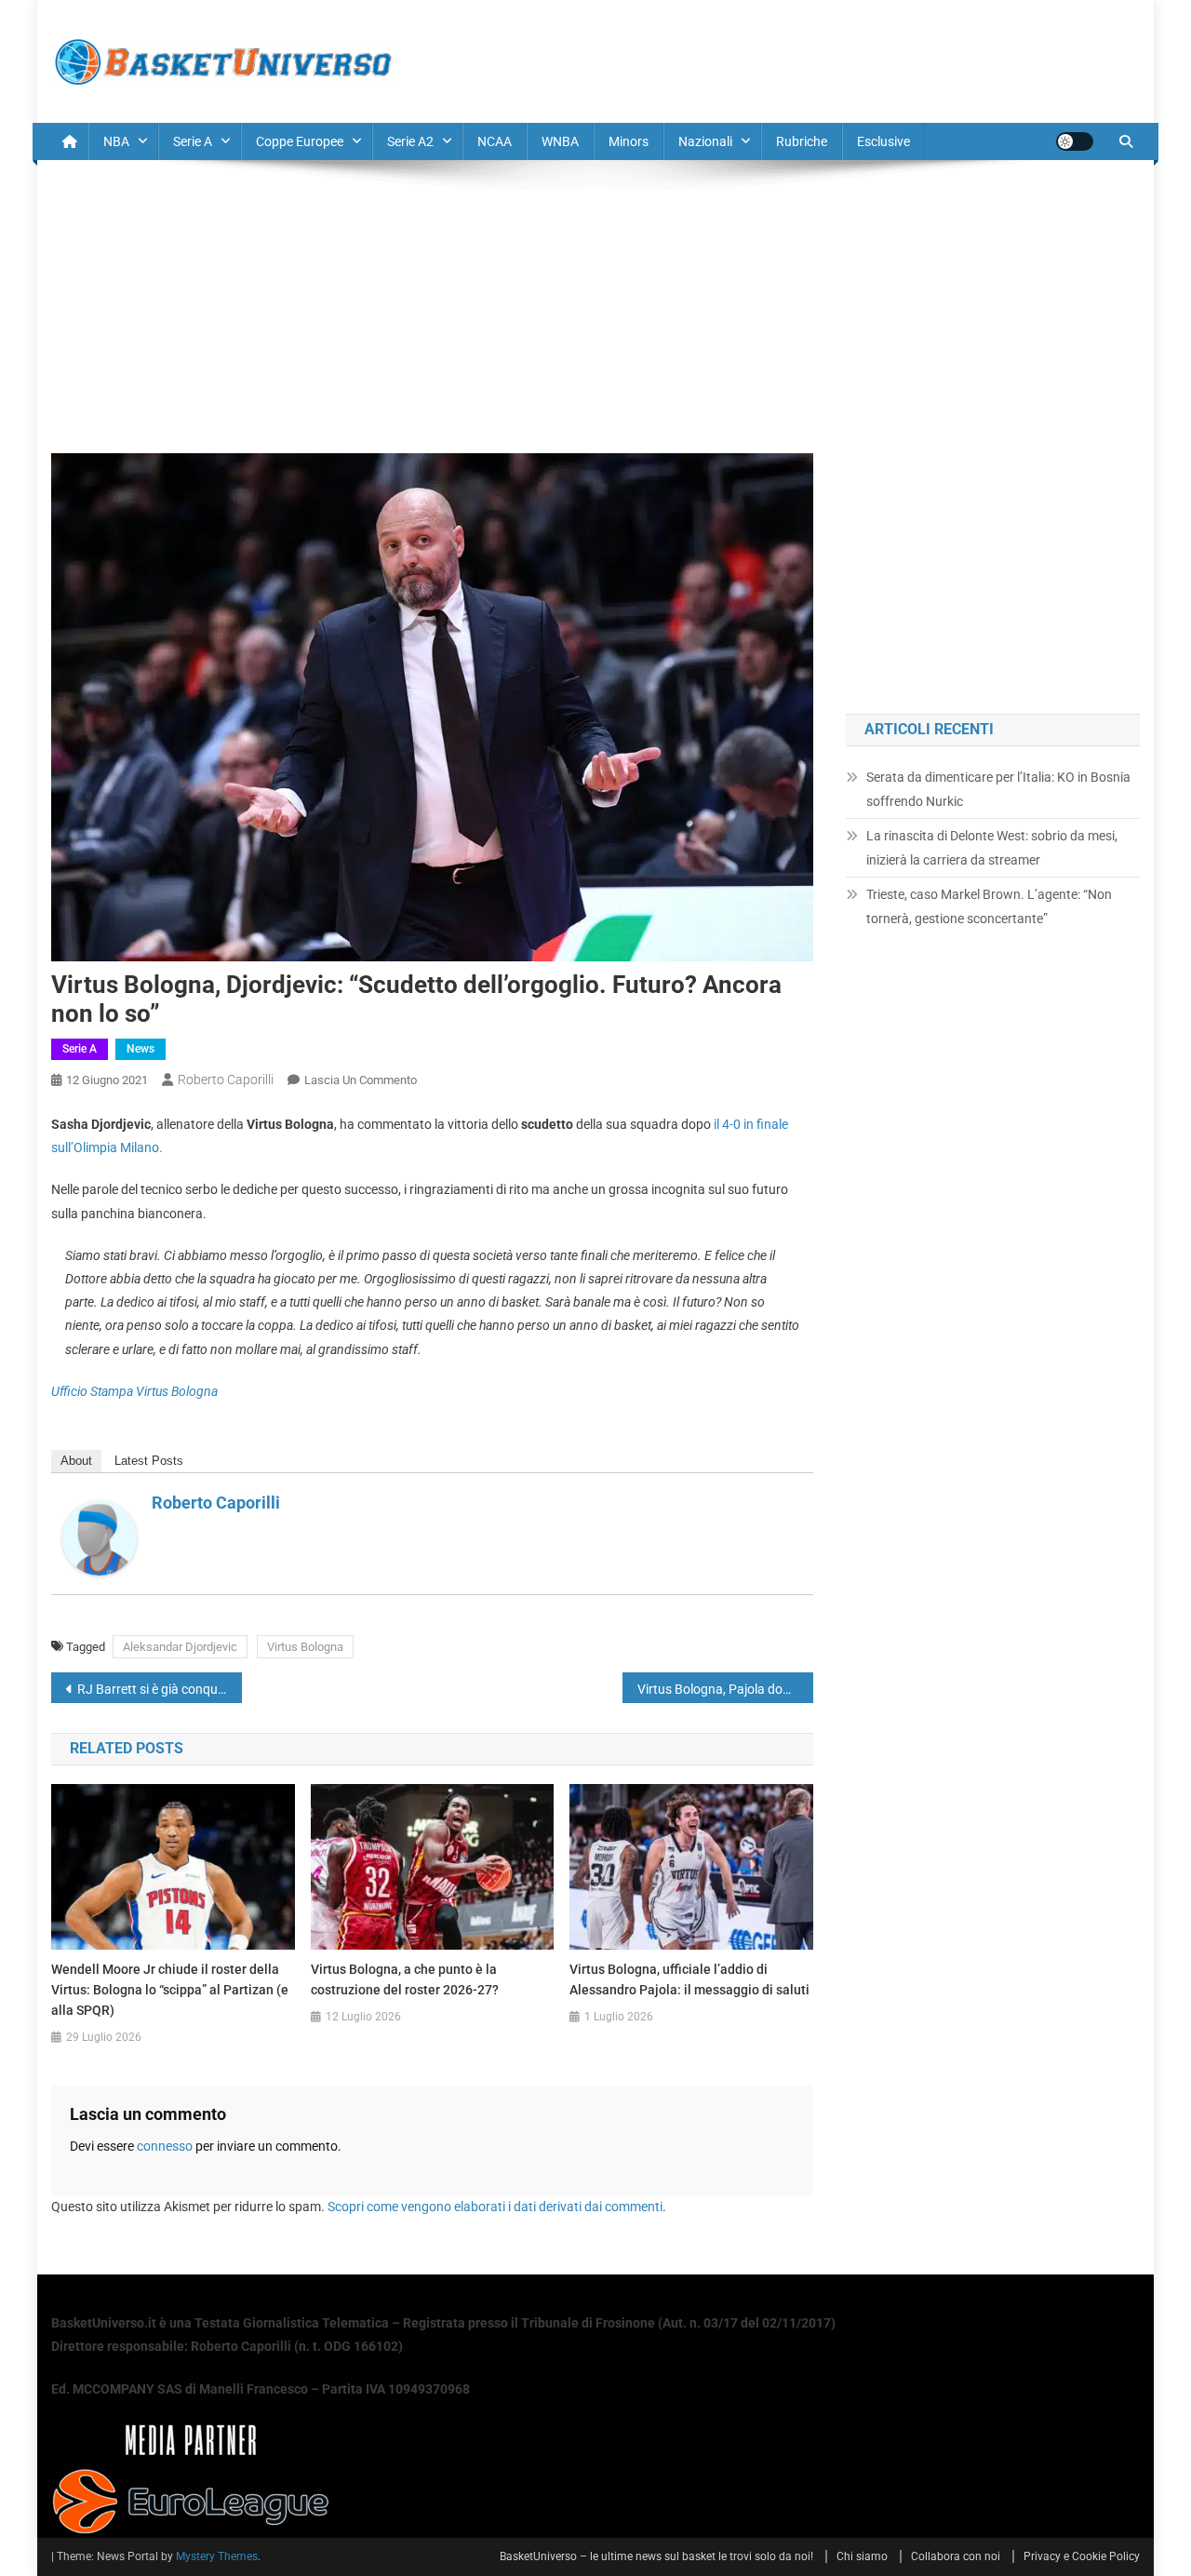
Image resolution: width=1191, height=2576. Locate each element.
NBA (116, 141)
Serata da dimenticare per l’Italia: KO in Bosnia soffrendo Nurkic (998, 789)
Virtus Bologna (305, 1647)
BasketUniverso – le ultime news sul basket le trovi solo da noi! (656, 2556)
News (141, 1049)
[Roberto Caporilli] (100, 1537)
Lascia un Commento (361, 1080)
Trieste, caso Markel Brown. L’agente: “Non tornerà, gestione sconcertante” (989, 906)
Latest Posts (149, 1461)
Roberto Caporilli (226, 1080)
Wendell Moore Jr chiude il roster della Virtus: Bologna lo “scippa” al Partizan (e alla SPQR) (170, 1990)
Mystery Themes (217, 2556)
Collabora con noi (956, 2556)
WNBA (560, 141)
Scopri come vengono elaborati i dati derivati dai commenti (495, 2207)
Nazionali (705, 141)
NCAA (495, 141)
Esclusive (883, 141)
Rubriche (802, 141)
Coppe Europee (300, 141)
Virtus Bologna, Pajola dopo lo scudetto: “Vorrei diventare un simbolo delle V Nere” (725, 1689)
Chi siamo (862, 2556)
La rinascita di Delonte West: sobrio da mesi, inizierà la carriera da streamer (992, 848)
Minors (629, 141)
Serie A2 (410, 141)
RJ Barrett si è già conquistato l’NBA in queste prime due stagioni (160, 1689)
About (76, 1461)
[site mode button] (1075, 141)
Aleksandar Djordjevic (180, 1647)
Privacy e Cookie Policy (1082, 2556)
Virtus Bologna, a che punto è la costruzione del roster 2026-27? (405, 1979)
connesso (165, 2146)
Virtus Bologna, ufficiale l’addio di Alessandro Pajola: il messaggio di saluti (689, 1979)
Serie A (193, 141)
